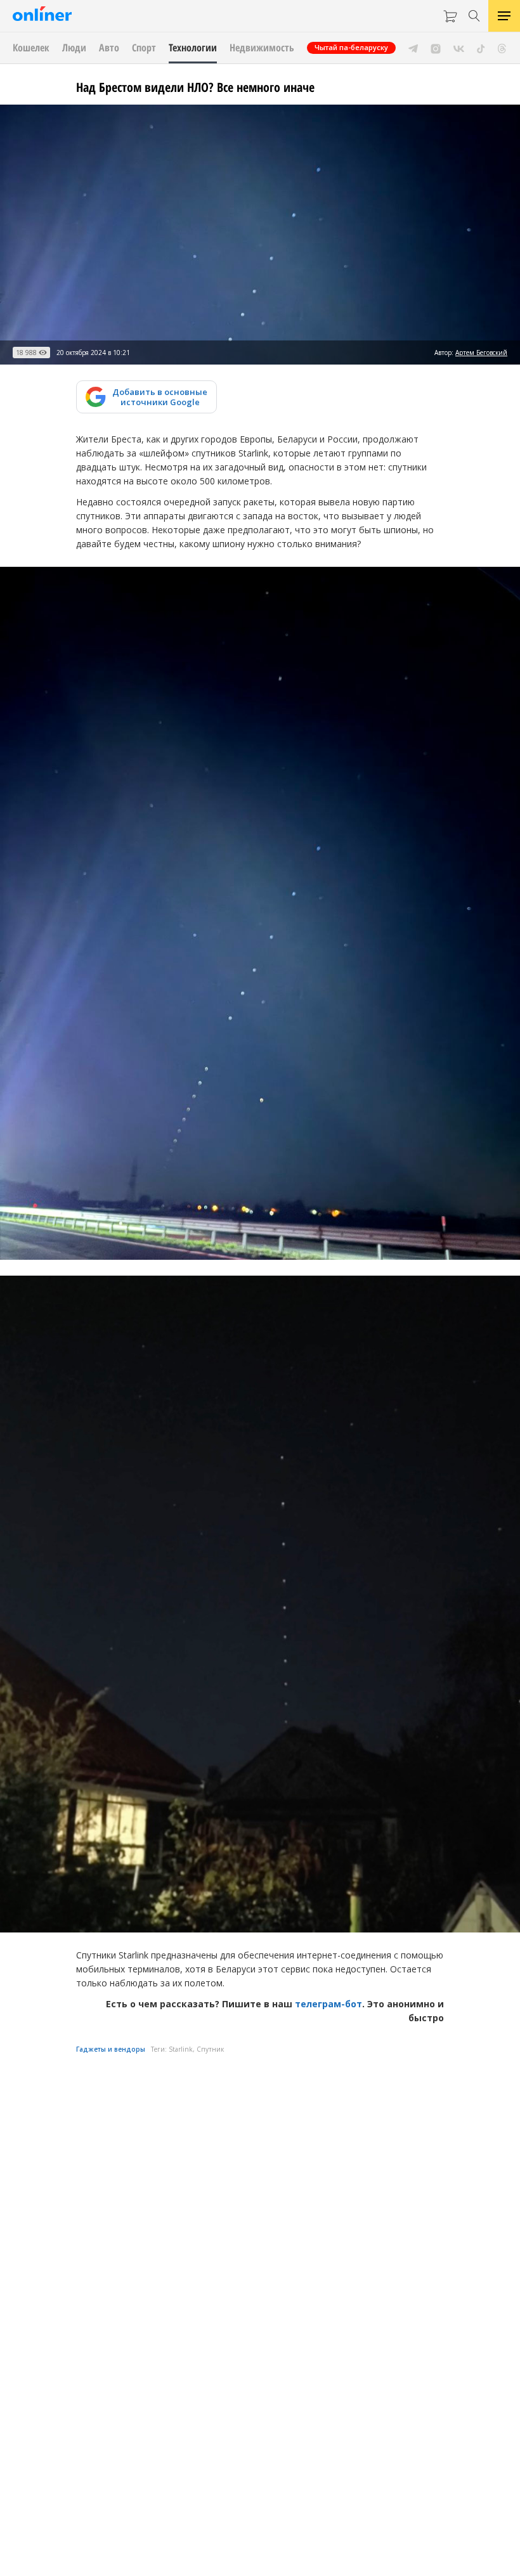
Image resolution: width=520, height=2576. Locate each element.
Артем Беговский (481, 353)
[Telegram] (413, 48)
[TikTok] (481, 48)
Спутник (210, 2049)
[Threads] (502, 48)
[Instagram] (436, 48)
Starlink (181, 2049)
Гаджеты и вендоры (111, 2049)
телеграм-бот (328, 2004)
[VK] (459, 48)
